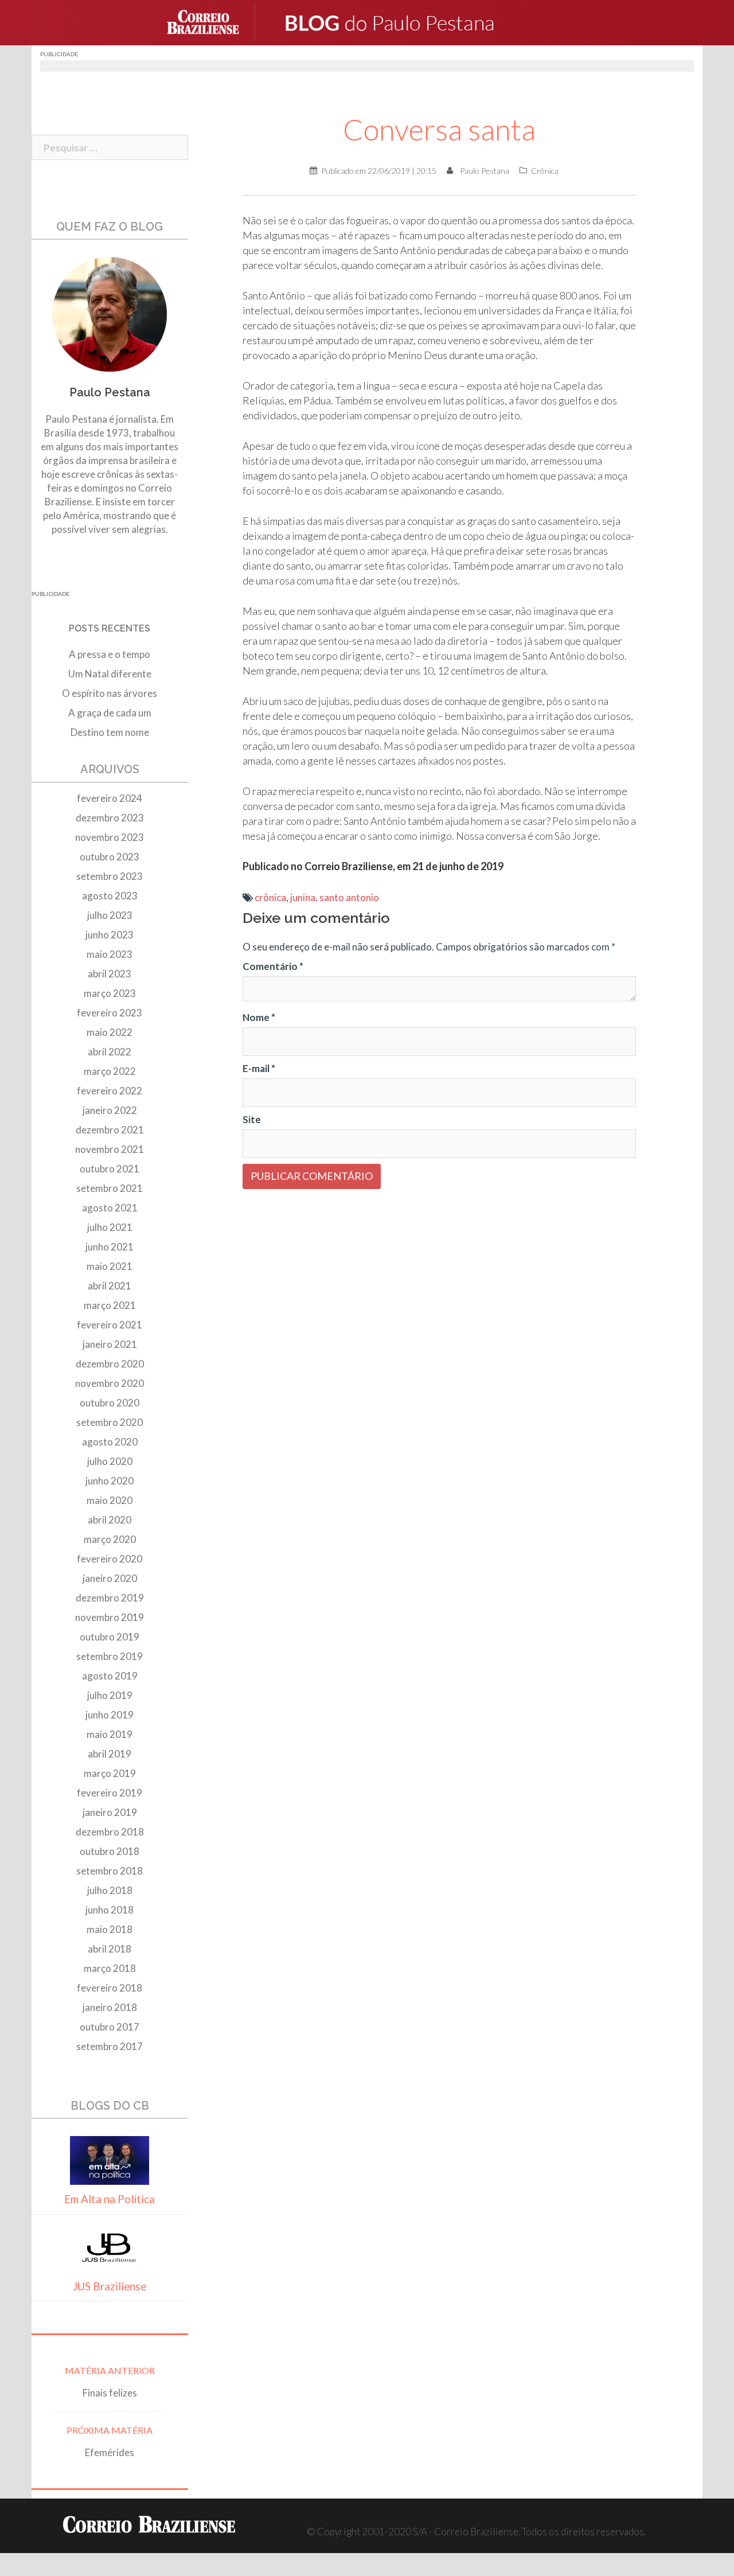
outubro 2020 (110, 1403)
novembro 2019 (110, 1617)
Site (252, 1119)
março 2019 (110, 1773)
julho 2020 (110, 1461)
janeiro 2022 (110, 1110)
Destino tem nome (110, 732)
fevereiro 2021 (110, 1325)
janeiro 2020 (110, 1578)
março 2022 (110, 1071)
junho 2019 (110, 1715)
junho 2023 (110, 935)
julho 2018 (110, 1890)
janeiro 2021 (110, 1344)
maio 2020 (110, 1500)
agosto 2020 (110, 1442)
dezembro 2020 (110, 1364)
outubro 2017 (110, 2027)
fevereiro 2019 (110, 1793)
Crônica (545, 171)
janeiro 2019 (110, 1812)
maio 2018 (110, 1929)
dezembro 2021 (110, 1130)
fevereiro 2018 (110, 1988)
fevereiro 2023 (110, 1013)
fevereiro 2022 (110, 1091)
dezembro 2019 (110, 1598)
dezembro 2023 (110, 818)
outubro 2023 (110, 857)
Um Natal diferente (110, 674)
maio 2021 (110, 1266)
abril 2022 (110, 1052)
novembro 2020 (110, 1383)
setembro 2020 (110, 1422)
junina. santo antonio (335, 897)
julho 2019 (110, 1695)
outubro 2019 (110, 1637)
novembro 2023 (110, 837)
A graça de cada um (110, 713)
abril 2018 (110, 1949)
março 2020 (110, 1539)
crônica (270, 897)
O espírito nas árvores (110, 693)
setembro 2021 (110, 1188)
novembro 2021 (110, 1149)
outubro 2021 (110, 1169)
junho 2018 (110, 1910)
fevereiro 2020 (110, 1559)
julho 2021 (110, 1227)
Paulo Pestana (485, 171)
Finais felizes (110, 2393)
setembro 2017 (110, 2046)
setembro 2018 (110, 1871)
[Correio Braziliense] (212, 22)
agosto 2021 (110, 1208)
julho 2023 (110, 915)
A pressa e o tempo (110, 654)
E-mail (259, 1068)
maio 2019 (110, 1734)
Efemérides (110, 2452)
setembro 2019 (110, 1656)
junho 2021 (110, 1247)
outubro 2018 (110, 1851)
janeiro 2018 (110, 2007)
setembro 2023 (110, 876)
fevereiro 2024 (110, 798)
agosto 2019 (110, 1676)
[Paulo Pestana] (413, 22)
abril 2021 (110, 1286)
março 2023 (110, 993)
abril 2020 (110, 1520)
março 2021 (110, 1305)
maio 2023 (110, 954)
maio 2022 (110, 1032)
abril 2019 (110, 1754)
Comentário (273, 966)
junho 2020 (110, 1481)
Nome (259, 1017)
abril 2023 (110, 974)
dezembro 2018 (110, 1832)
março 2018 (110, 1968)
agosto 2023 (110, 896)
